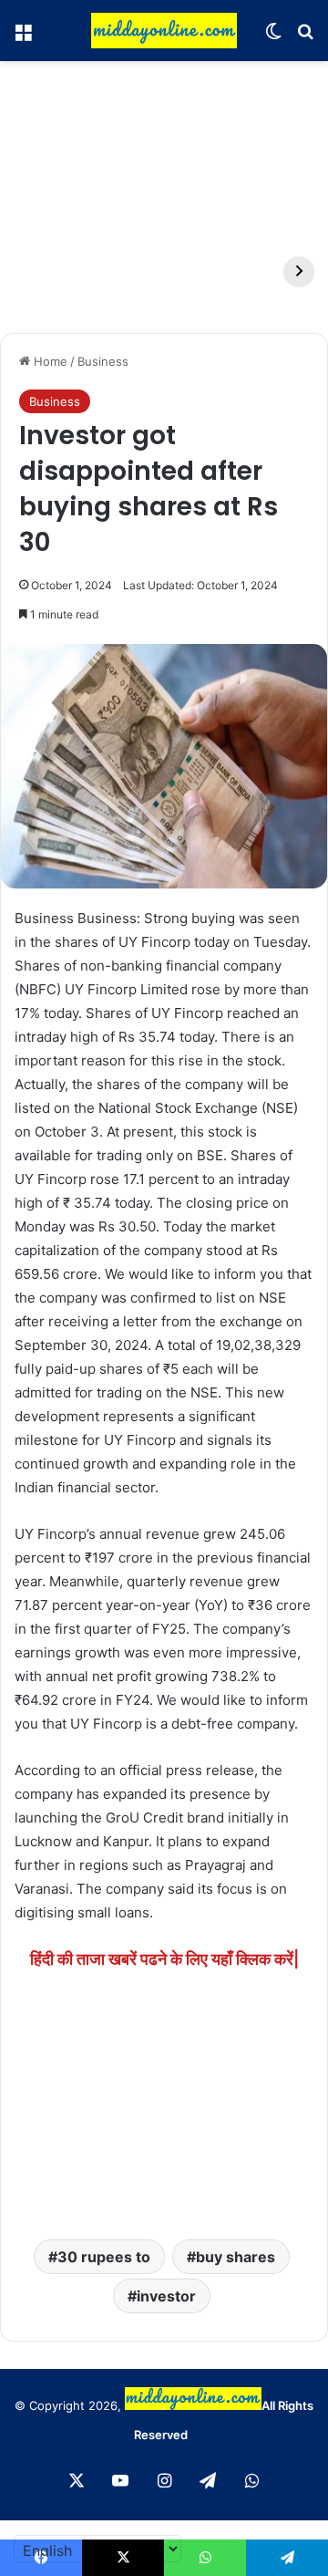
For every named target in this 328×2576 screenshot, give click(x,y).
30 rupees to (104, 2257)
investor (166, 2296)
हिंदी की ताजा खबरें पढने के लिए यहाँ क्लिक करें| (164, 1959)
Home (49, 361)
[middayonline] (164, 31)
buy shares (236, 2257)
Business (103, 361)
